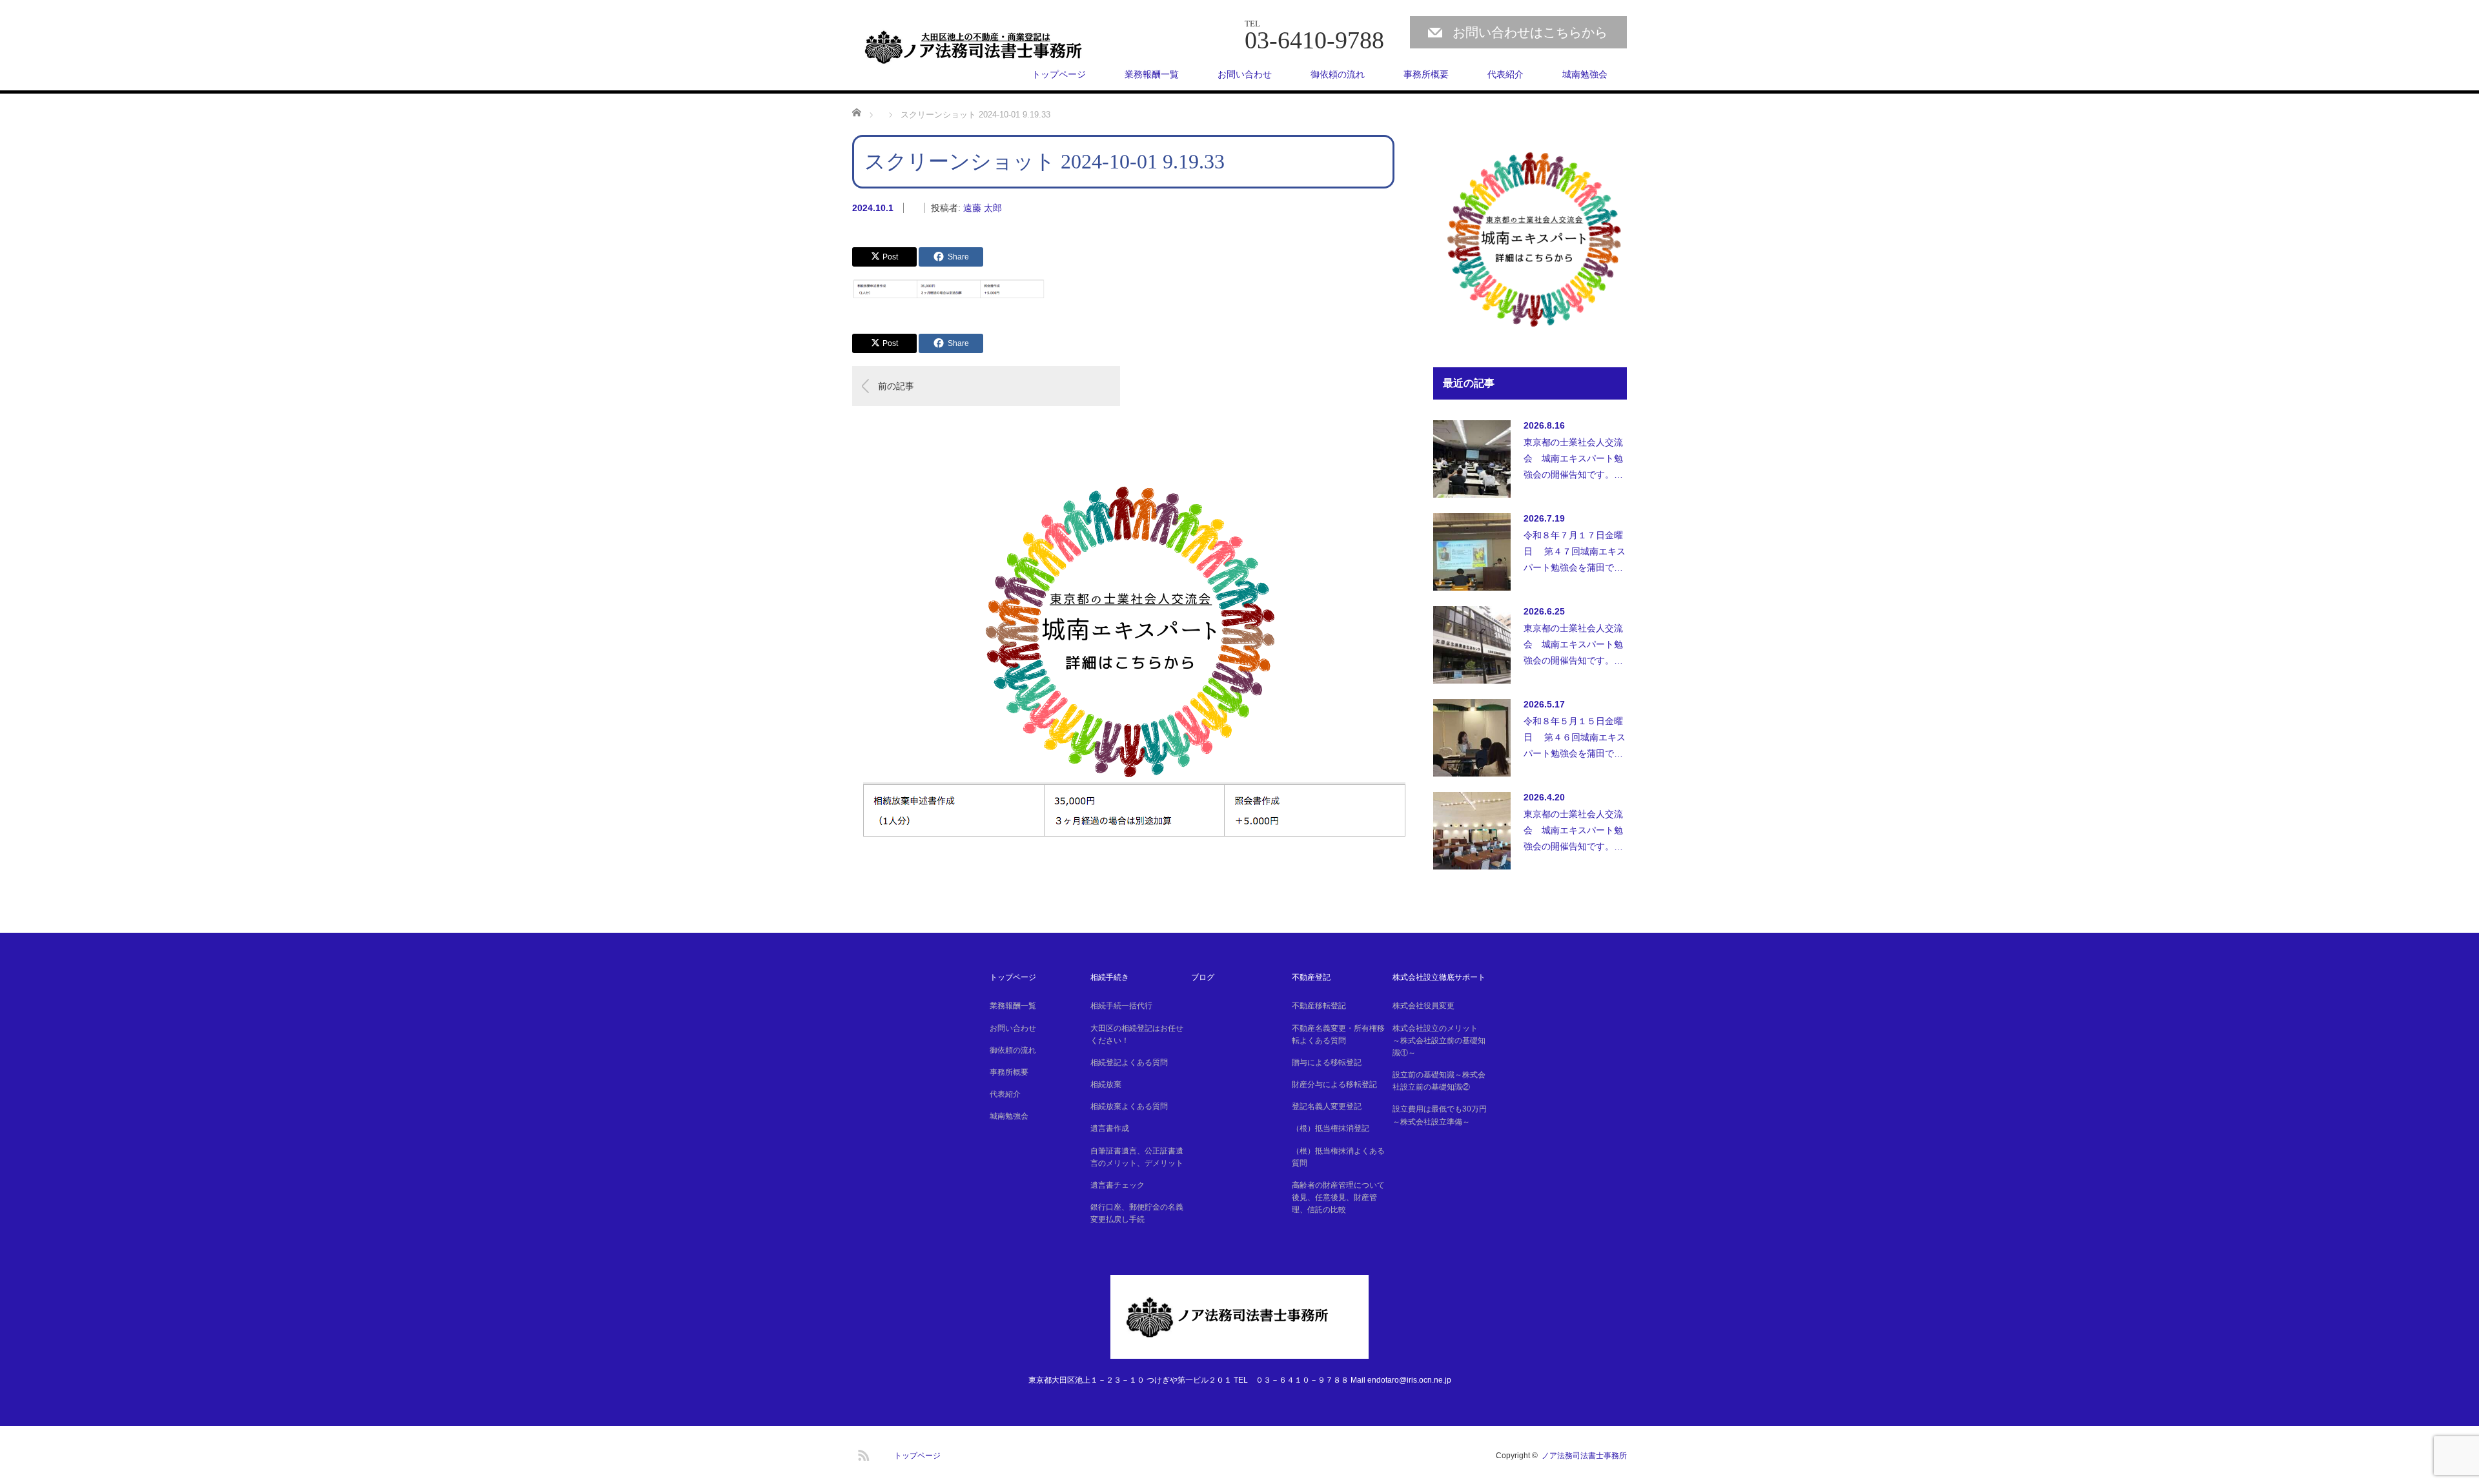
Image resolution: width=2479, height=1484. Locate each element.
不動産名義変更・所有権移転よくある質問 (1338, 1034)
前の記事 (896, 386)
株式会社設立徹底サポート (1439, 977)
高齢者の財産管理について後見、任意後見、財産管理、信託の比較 (1338, 1197)
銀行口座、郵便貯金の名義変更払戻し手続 (1137, 1213)
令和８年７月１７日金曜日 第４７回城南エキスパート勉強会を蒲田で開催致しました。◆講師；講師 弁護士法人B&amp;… (1575, 555)
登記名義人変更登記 (1327, 1106)
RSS (862, 1453)
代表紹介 (1505, 74)
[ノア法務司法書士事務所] (986, 47)
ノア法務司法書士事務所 (1584, 1456)
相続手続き (1110, 977)
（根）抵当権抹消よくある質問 (1338, 1157)
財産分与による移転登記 (1334, 1084)
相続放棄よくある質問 (1129, 1106)
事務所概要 (1426, 74)
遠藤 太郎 (983, 208)
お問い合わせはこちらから (1530, 32)
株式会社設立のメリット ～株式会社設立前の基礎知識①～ (1439, 1041)
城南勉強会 (1585, 74)
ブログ (1203, 977)
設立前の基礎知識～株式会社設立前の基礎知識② (1439, 1081)
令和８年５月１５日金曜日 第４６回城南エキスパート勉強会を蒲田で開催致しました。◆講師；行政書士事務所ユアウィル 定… (1575, 741)
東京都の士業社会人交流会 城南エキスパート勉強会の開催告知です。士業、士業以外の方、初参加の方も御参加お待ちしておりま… (1573, 462)
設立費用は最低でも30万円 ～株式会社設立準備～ (1441, 1115)
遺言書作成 (1110, 1128)
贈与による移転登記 (1327, 1062)
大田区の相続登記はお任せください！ (1137, 1034)
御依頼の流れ (1338, 74)
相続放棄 (1106, 1084)
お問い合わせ (1245, 74)
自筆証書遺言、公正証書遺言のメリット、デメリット (1137, 1157)
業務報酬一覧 (1152, 74)
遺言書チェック (1117, 1185)
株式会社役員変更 (1423, 1006)
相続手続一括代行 (1121, 1006)
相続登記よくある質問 (1129, 1062)
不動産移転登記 (1319, 1006)
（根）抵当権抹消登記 (1331, 1128)
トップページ (1059, 74)
